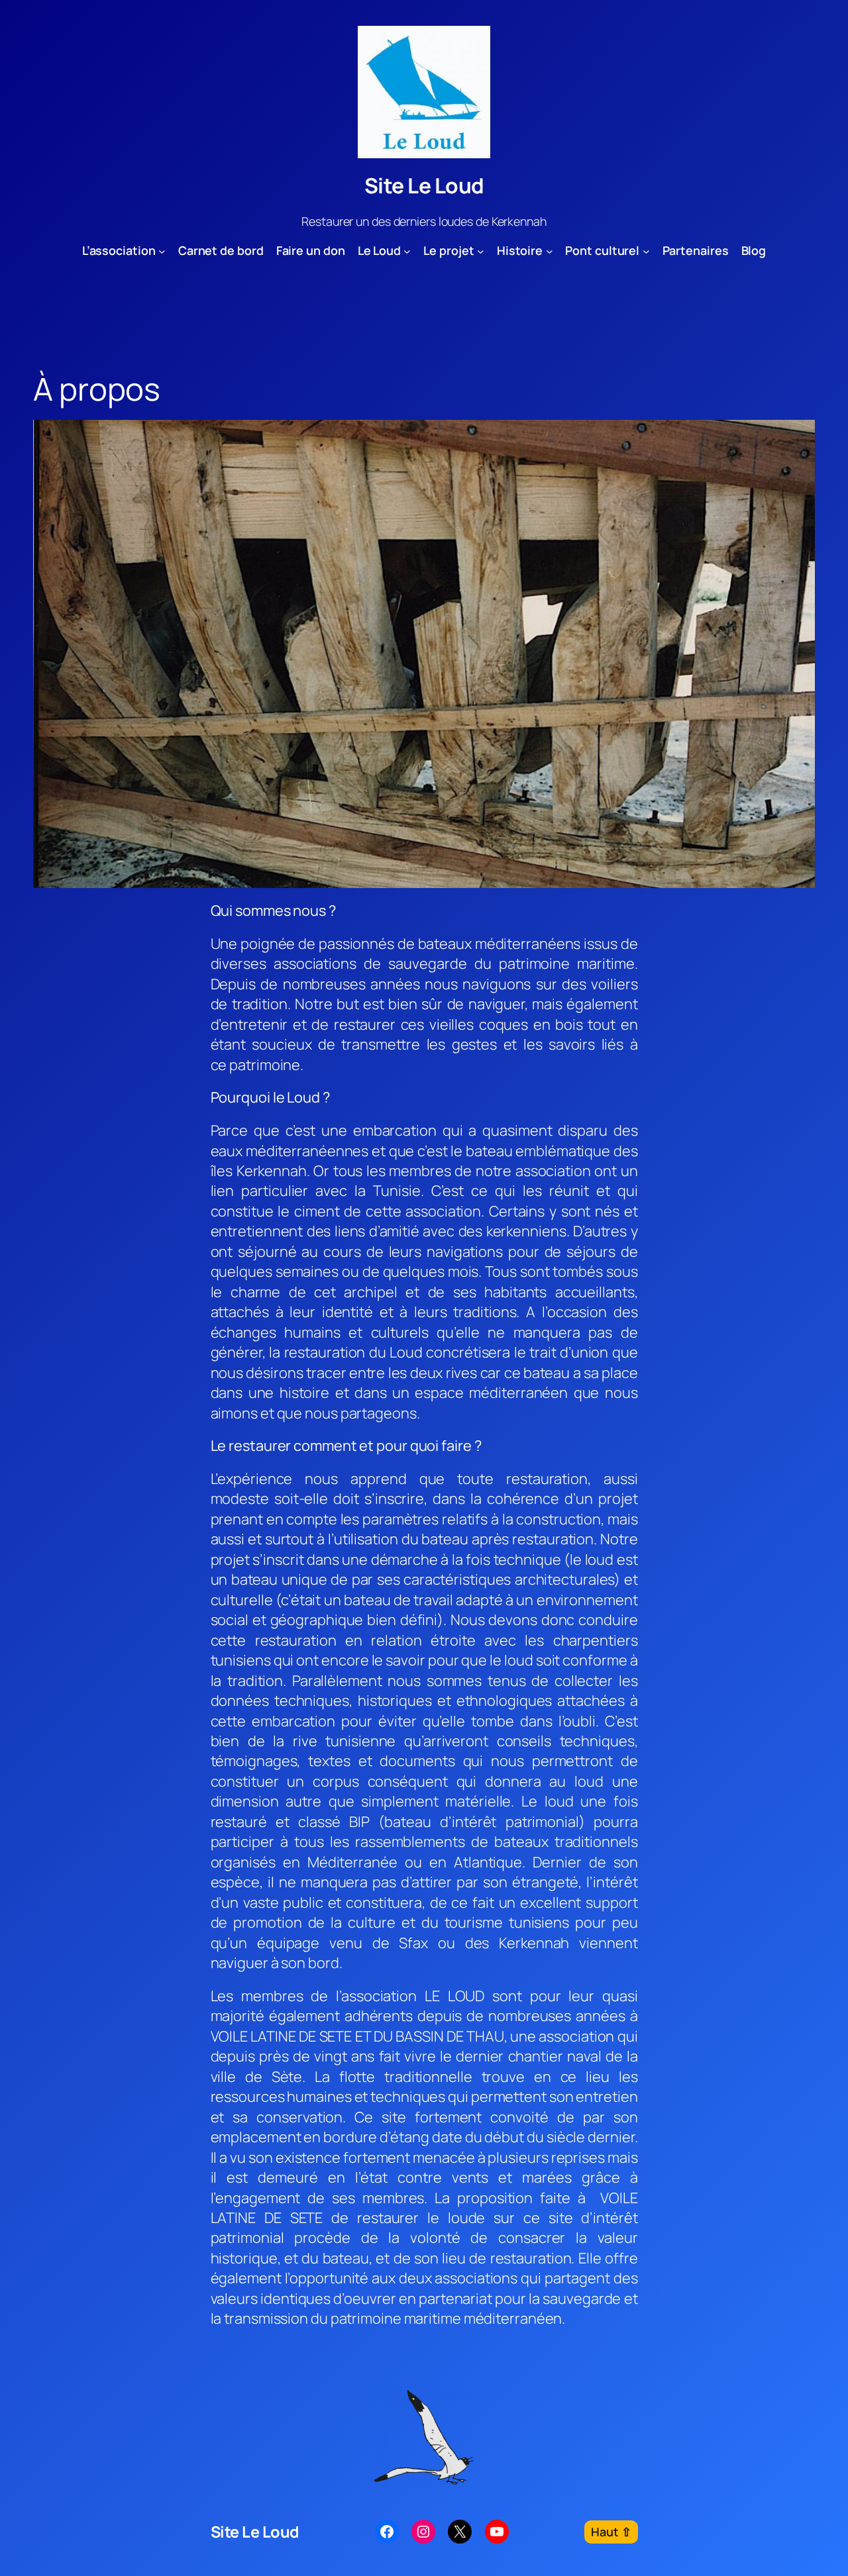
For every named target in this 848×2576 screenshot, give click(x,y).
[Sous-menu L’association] (162, 251)
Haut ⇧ (611, 2532)
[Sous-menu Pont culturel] (646, 251)
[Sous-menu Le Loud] (407, 251)
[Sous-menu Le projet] (481, 251)
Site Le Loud (424, 185)
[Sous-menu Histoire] (550, 251)
